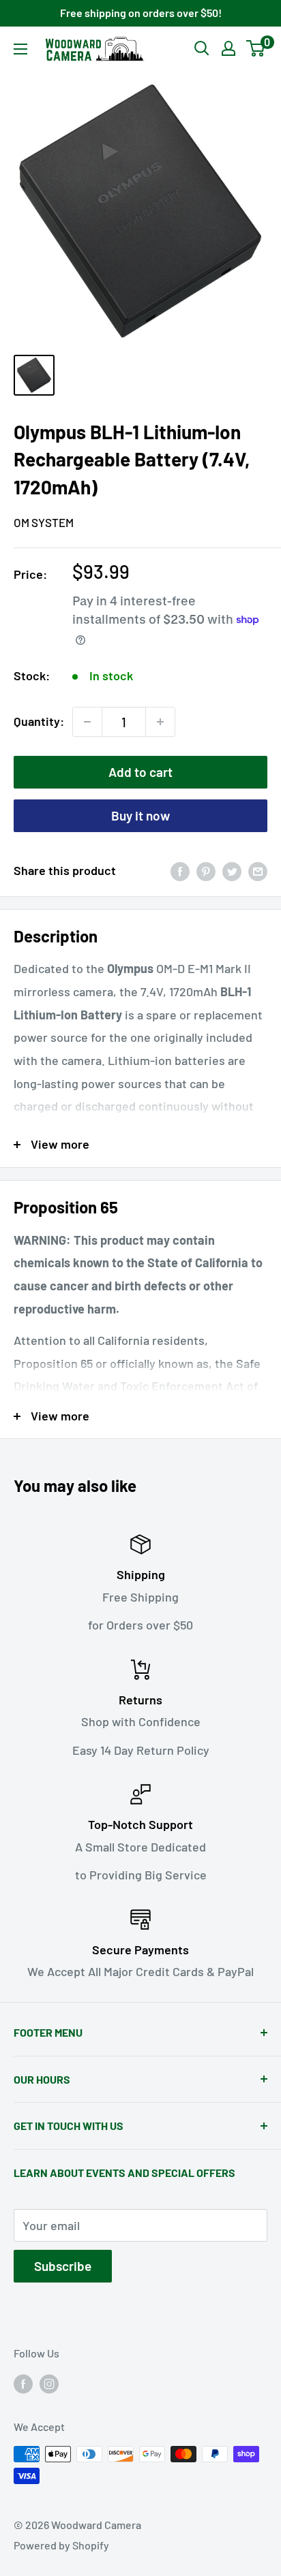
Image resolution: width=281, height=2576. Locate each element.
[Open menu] (20, 49)
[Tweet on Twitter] (232, 871)
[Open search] (202, 48)
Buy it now (140, 815)
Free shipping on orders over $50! (141, 13)
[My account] (228, 48)
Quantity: (39, 721)
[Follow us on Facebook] (23, 2383)
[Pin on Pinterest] (206, 871)
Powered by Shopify (61, 2545)
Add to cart (140, 772)
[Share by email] (258, 871)
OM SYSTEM (44, 522)
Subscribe (63, 2266)
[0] (256, 48)
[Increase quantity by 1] (160, 722)
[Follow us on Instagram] (49, 2383)
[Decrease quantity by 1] (87, 722)
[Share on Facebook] (180, 871)
